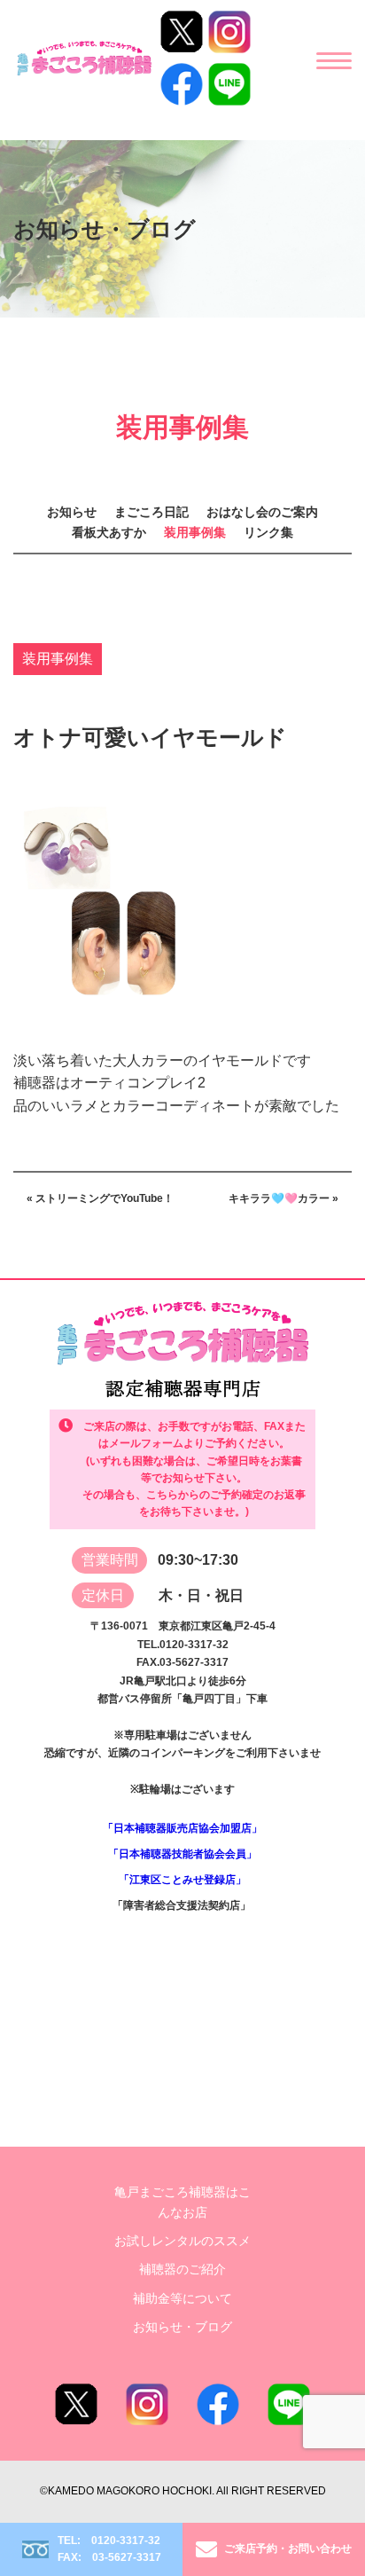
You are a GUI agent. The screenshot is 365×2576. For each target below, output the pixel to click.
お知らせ (72, 512)
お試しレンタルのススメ (182, 2241)
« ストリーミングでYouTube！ (100, 1198)
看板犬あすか (109, 532)
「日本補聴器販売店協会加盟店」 (182, 1828)
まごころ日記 (151, 512)
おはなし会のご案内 (262, 512)
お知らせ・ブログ (182, 2327)
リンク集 (268, 532)
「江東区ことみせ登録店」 (182, 1880)
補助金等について (182, 2298)
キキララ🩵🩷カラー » (283, 1198)
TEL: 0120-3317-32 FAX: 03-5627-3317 (109, 2549)
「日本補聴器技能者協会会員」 (182, 1854)
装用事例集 (195, 532)
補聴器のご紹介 (182, 2269)
